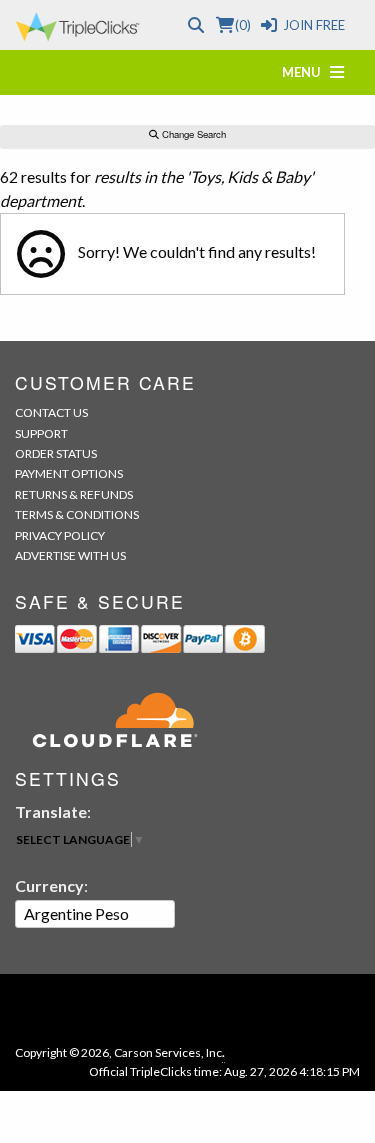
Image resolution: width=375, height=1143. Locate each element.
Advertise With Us (70, 555)
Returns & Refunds (74, 494)
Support (41, 433)
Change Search (192, 134)
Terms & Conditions (77, 514)
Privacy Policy (60, 535)
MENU (306, 72)
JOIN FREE (314, 25)
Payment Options (69, 473)
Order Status (56, 453)
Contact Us (51, 412)
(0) (242, 25)
